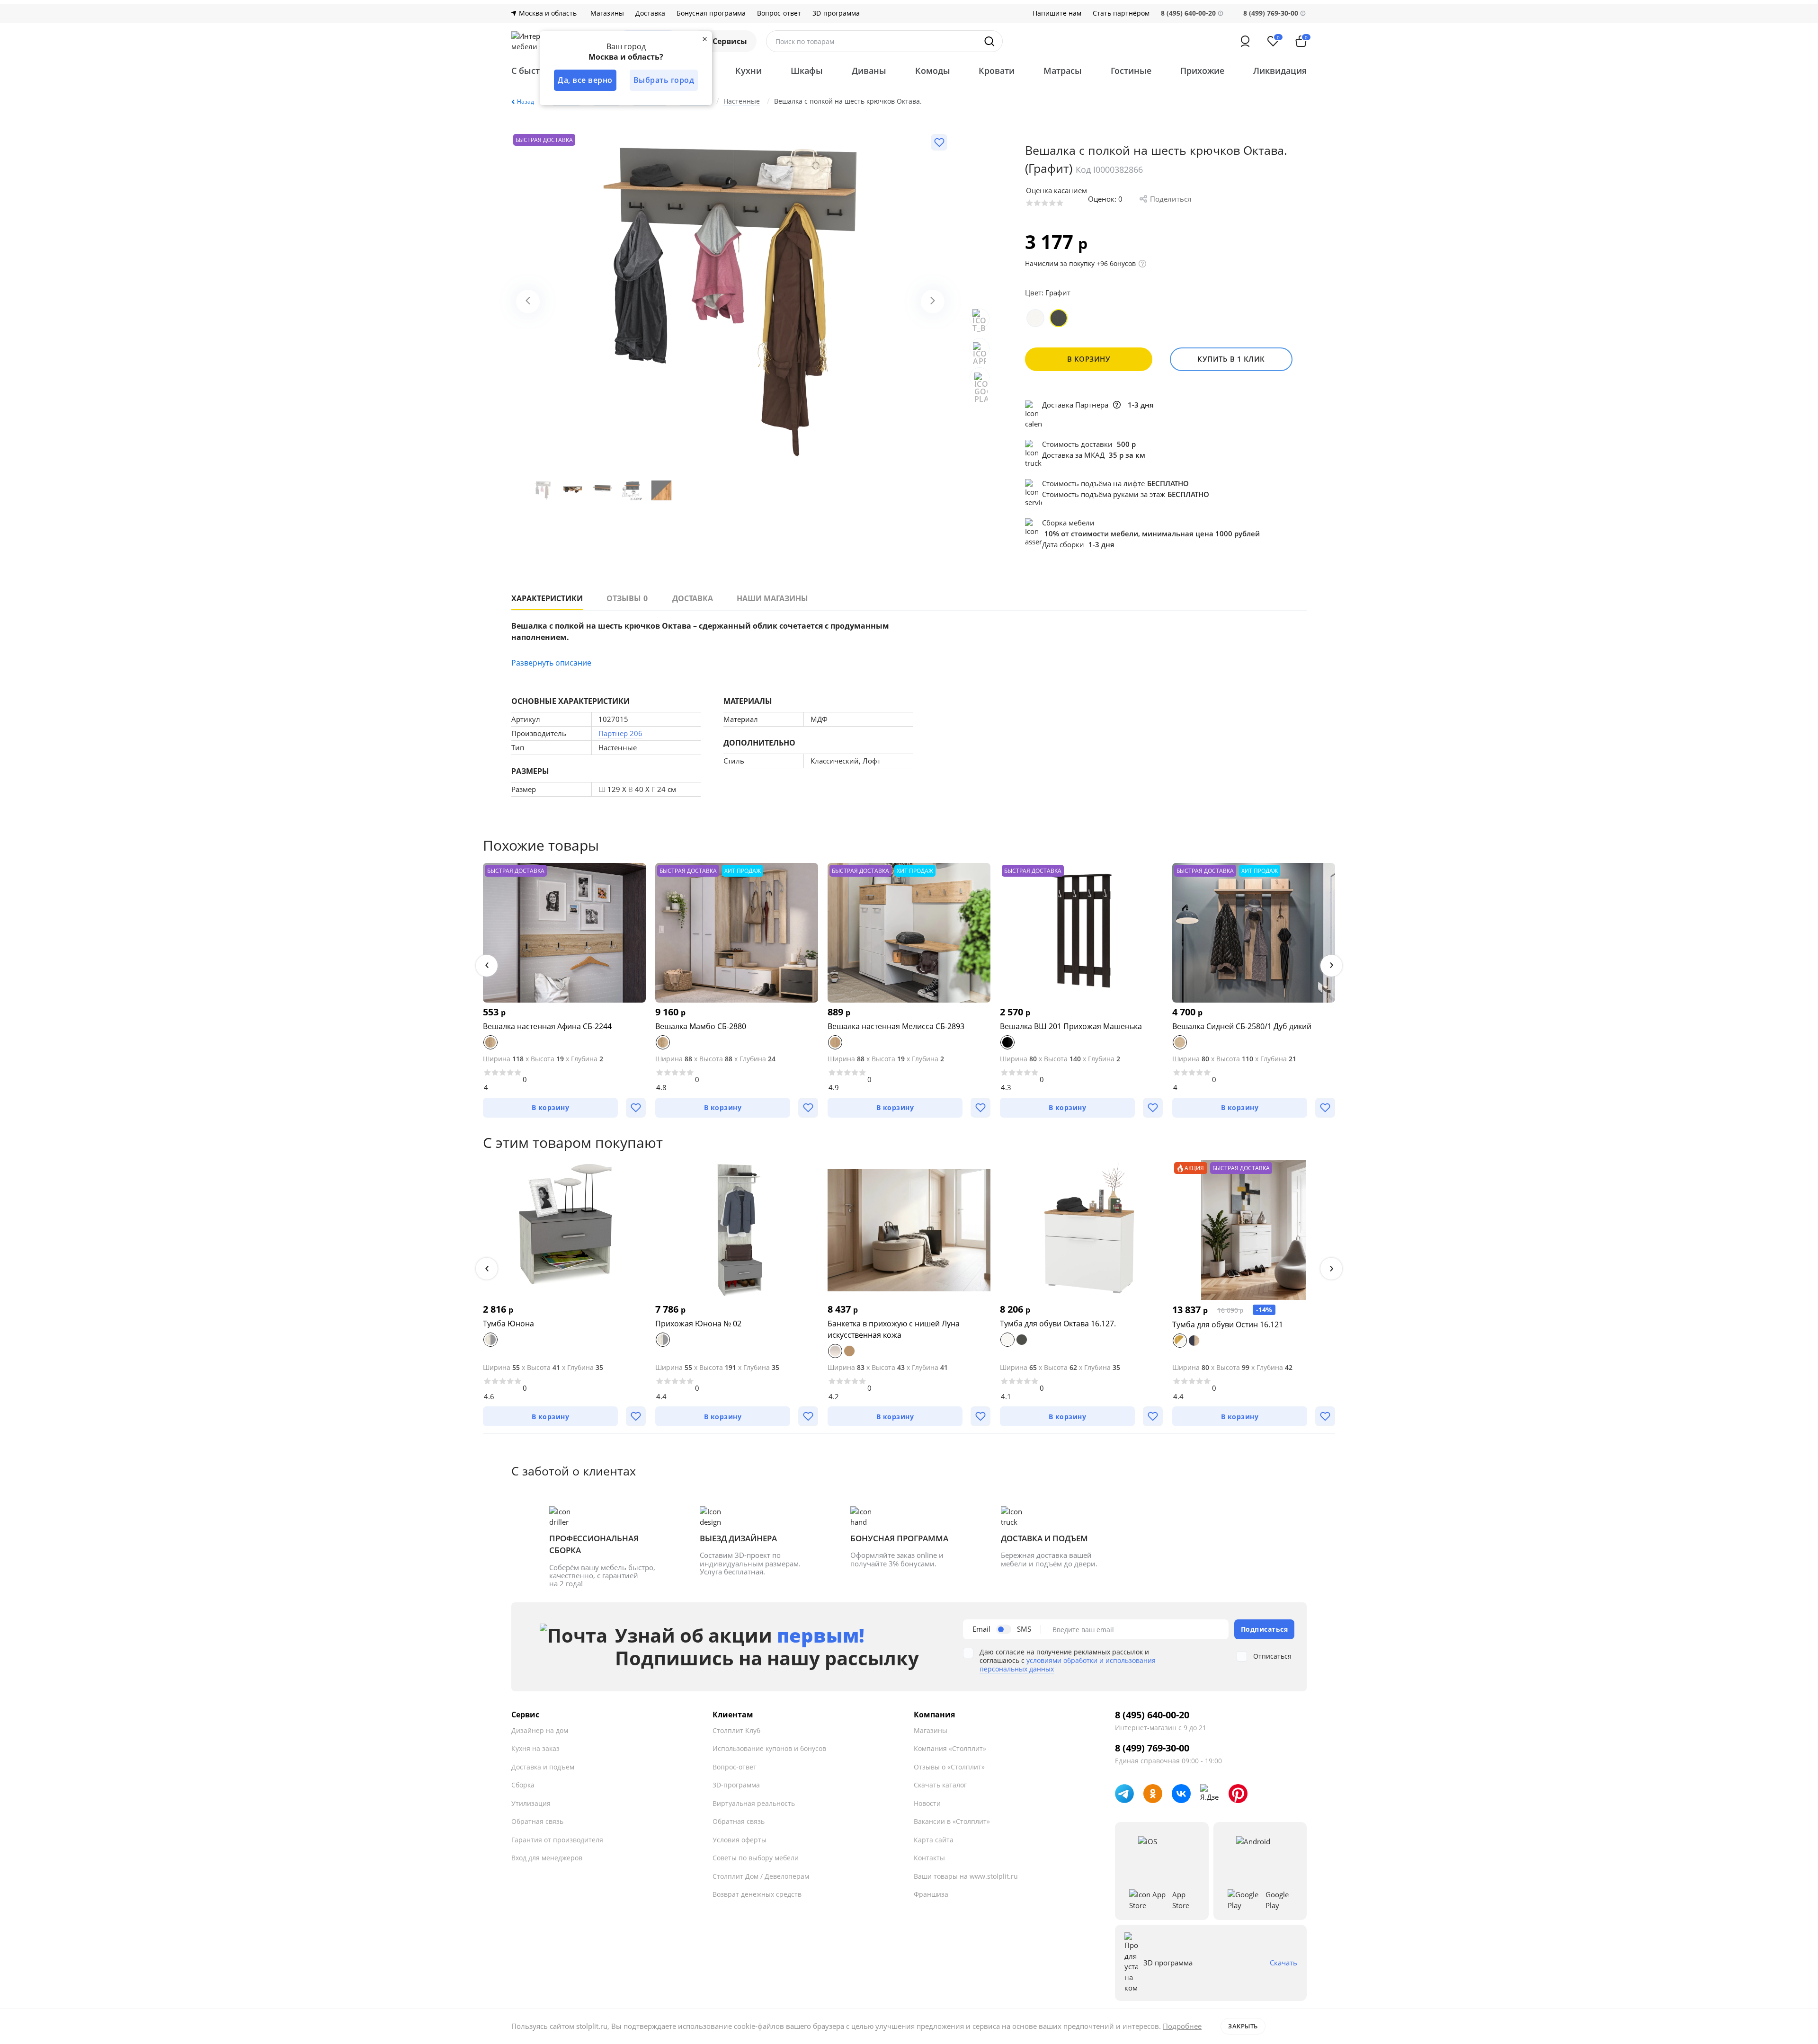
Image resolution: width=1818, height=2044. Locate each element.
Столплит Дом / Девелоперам (761, 1876)
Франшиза (931, 1894)
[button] (487, 966)
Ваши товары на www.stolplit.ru (966, 1876)
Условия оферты (740, 1840)
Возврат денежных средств (757, 1894)
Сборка (523, 1785)
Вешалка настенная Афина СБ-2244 (547, 1026)
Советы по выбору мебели (756, 1858)
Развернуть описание (551, 663)
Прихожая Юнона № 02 (698, 1324)
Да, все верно (585, 80)
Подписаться (1265, 1629)
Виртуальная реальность (754, 1803)
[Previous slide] (528, 302)
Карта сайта (934, 1840)
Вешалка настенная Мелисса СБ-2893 (896, 1026)
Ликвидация (1280, 71)
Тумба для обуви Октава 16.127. (1058, 1324)
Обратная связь (537, 1821)
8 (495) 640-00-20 (1152, 1715)
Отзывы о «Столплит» (949, 1767)
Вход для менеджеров (547, 1858)
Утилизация (531, 1803)
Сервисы (730, 41)
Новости (927, 1803)
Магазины (607, 13)
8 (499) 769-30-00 (1271, 13)
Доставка (650, 13)
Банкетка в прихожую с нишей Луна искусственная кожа (894, 1329)
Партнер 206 (620, 733)
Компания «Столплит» (950, 1748)
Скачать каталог (940, 1785)
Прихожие (1202, 71)
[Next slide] (933, 302)
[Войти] (1245, 41)
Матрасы (1063, 71)
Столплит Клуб (736, 1730)
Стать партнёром (1121, 13)
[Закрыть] (704, 39)
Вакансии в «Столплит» (952, 1821)
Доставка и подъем (543, 1767)
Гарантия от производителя (557, 1840)
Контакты (929, 1858)
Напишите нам (1057, 13)
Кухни (749, 71)
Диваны (869, 71)
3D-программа (836, 13)
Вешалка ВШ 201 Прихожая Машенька (1071, 1026)
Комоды (933, 71)
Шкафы (807, 71)
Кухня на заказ (535, 1748)
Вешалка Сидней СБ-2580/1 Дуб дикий (1242, 1026)
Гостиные (1131, 71)
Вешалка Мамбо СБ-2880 (701, 1026)
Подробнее (1182, 2026)
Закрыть (1243, 2026)
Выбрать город (664, 80)
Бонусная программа (711, 13)
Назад (526, 102)
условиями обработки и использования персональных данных (1068, 1665)
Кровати (997, 71)
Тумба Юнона (508, 1324)
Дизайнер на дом (540, 1730)
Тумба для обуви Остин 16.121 (1228, 1324)
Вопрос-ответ (779, 13)
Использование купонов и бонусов (769, 1748)
